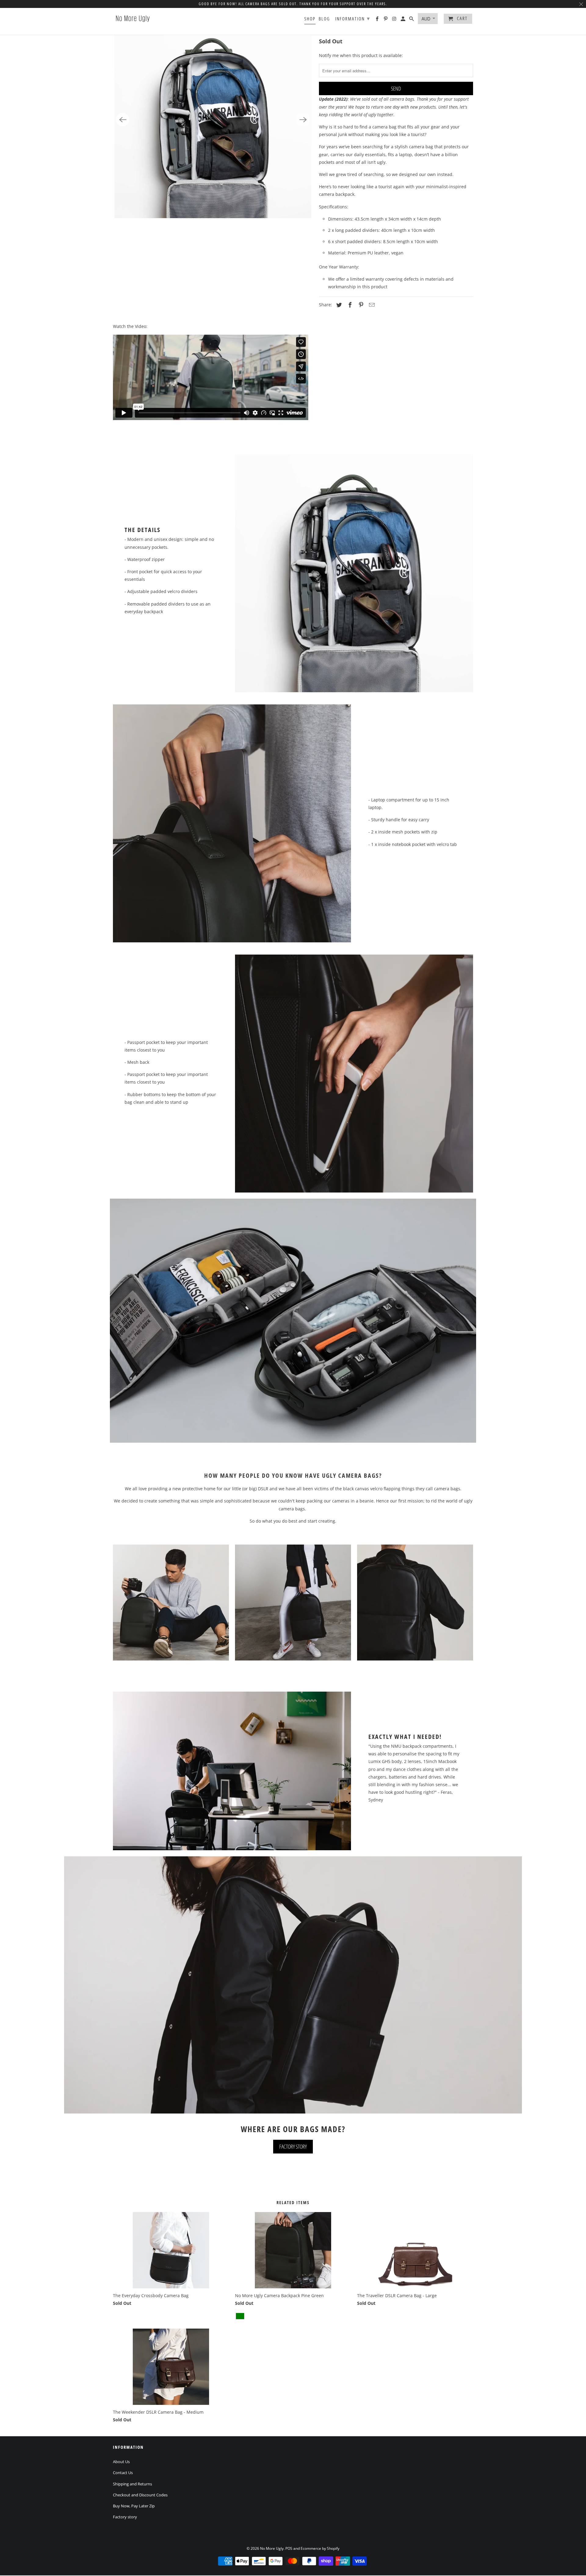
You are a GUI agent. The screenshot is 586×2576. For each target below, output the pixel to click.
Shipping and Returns (132, 2484)
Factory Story (293, 2146)
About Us (121, 2462)
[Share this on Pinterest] (360, 305)
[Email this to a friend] (371, 305)
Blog (324, 19)
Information (353, 18)
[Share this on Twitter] (338, 305)
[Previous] (123, 120)
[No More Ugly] (133, 18)
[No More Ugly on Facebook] (378, 20)
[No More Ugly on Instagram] (395, 20)
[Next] (303, 120)
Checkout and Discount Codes (140, 2495)
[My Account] (403, 20)
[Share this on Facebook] (349, 305)
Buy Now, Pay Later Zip (134, 2506)
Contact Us (123, 2473)
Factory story (125, 2517)
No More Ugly (272, 2548)
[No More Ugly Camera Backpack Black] (213, 120)
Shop (310, 19)
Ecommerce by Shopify (320, 2548)
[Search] (412, 20)
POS (289, 2548)
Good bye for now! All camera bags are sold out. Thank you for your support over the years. (293, 4)
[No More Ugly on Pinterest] (386, 20)
